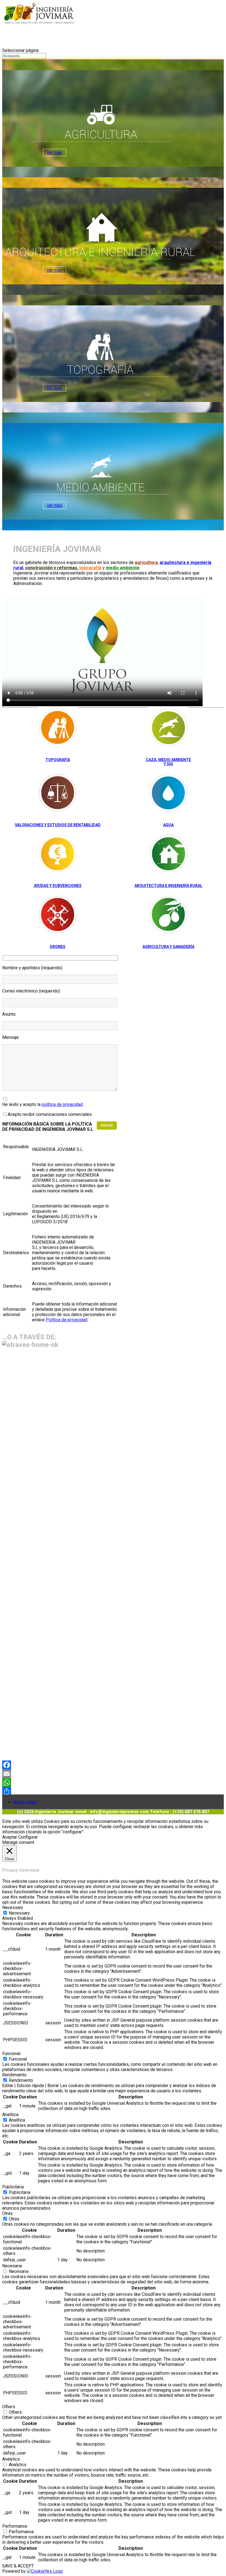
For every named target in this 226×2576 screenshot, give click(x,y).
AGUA (168, 825)
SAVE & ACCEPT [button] (18, 2566)
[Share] (113, 1791)
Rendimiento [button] (14, 2075)
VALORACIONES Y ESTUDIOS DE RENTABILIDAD (58, 825)
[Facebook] (113, 1765)
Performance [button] (15, 2526)
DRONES (58, 947)
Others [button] (9, 2407)
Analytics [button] (11, 2459)
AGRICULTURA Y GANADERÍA (168, 947)
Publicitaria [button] (13, 2187)
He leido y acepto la (42, 1104)
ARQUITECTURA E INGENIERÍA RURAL (168, 886)
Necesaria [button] (12, 2266)
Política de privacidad (67, 1320)
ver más (55, 153)
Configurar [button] (28, 1837)
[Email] (113, 1774)
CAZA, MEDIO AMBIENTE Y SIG (168, 762)
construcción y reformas (51, 568)
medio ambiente (123, 568)
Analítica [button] (10, 2115)
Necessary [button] (13, 1907)
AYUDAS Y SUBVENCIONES (58, 886)
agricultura (146, 562)
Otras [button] (7, 2213)
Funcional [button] (11, 2054)
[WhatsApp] (113, 1783)
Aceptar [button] (10, 1837)
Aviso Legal (25, 1802)
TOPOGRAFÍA (58, 760)
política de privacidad (62, 1104)
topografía (90, 568)
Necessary (19, 1913)
